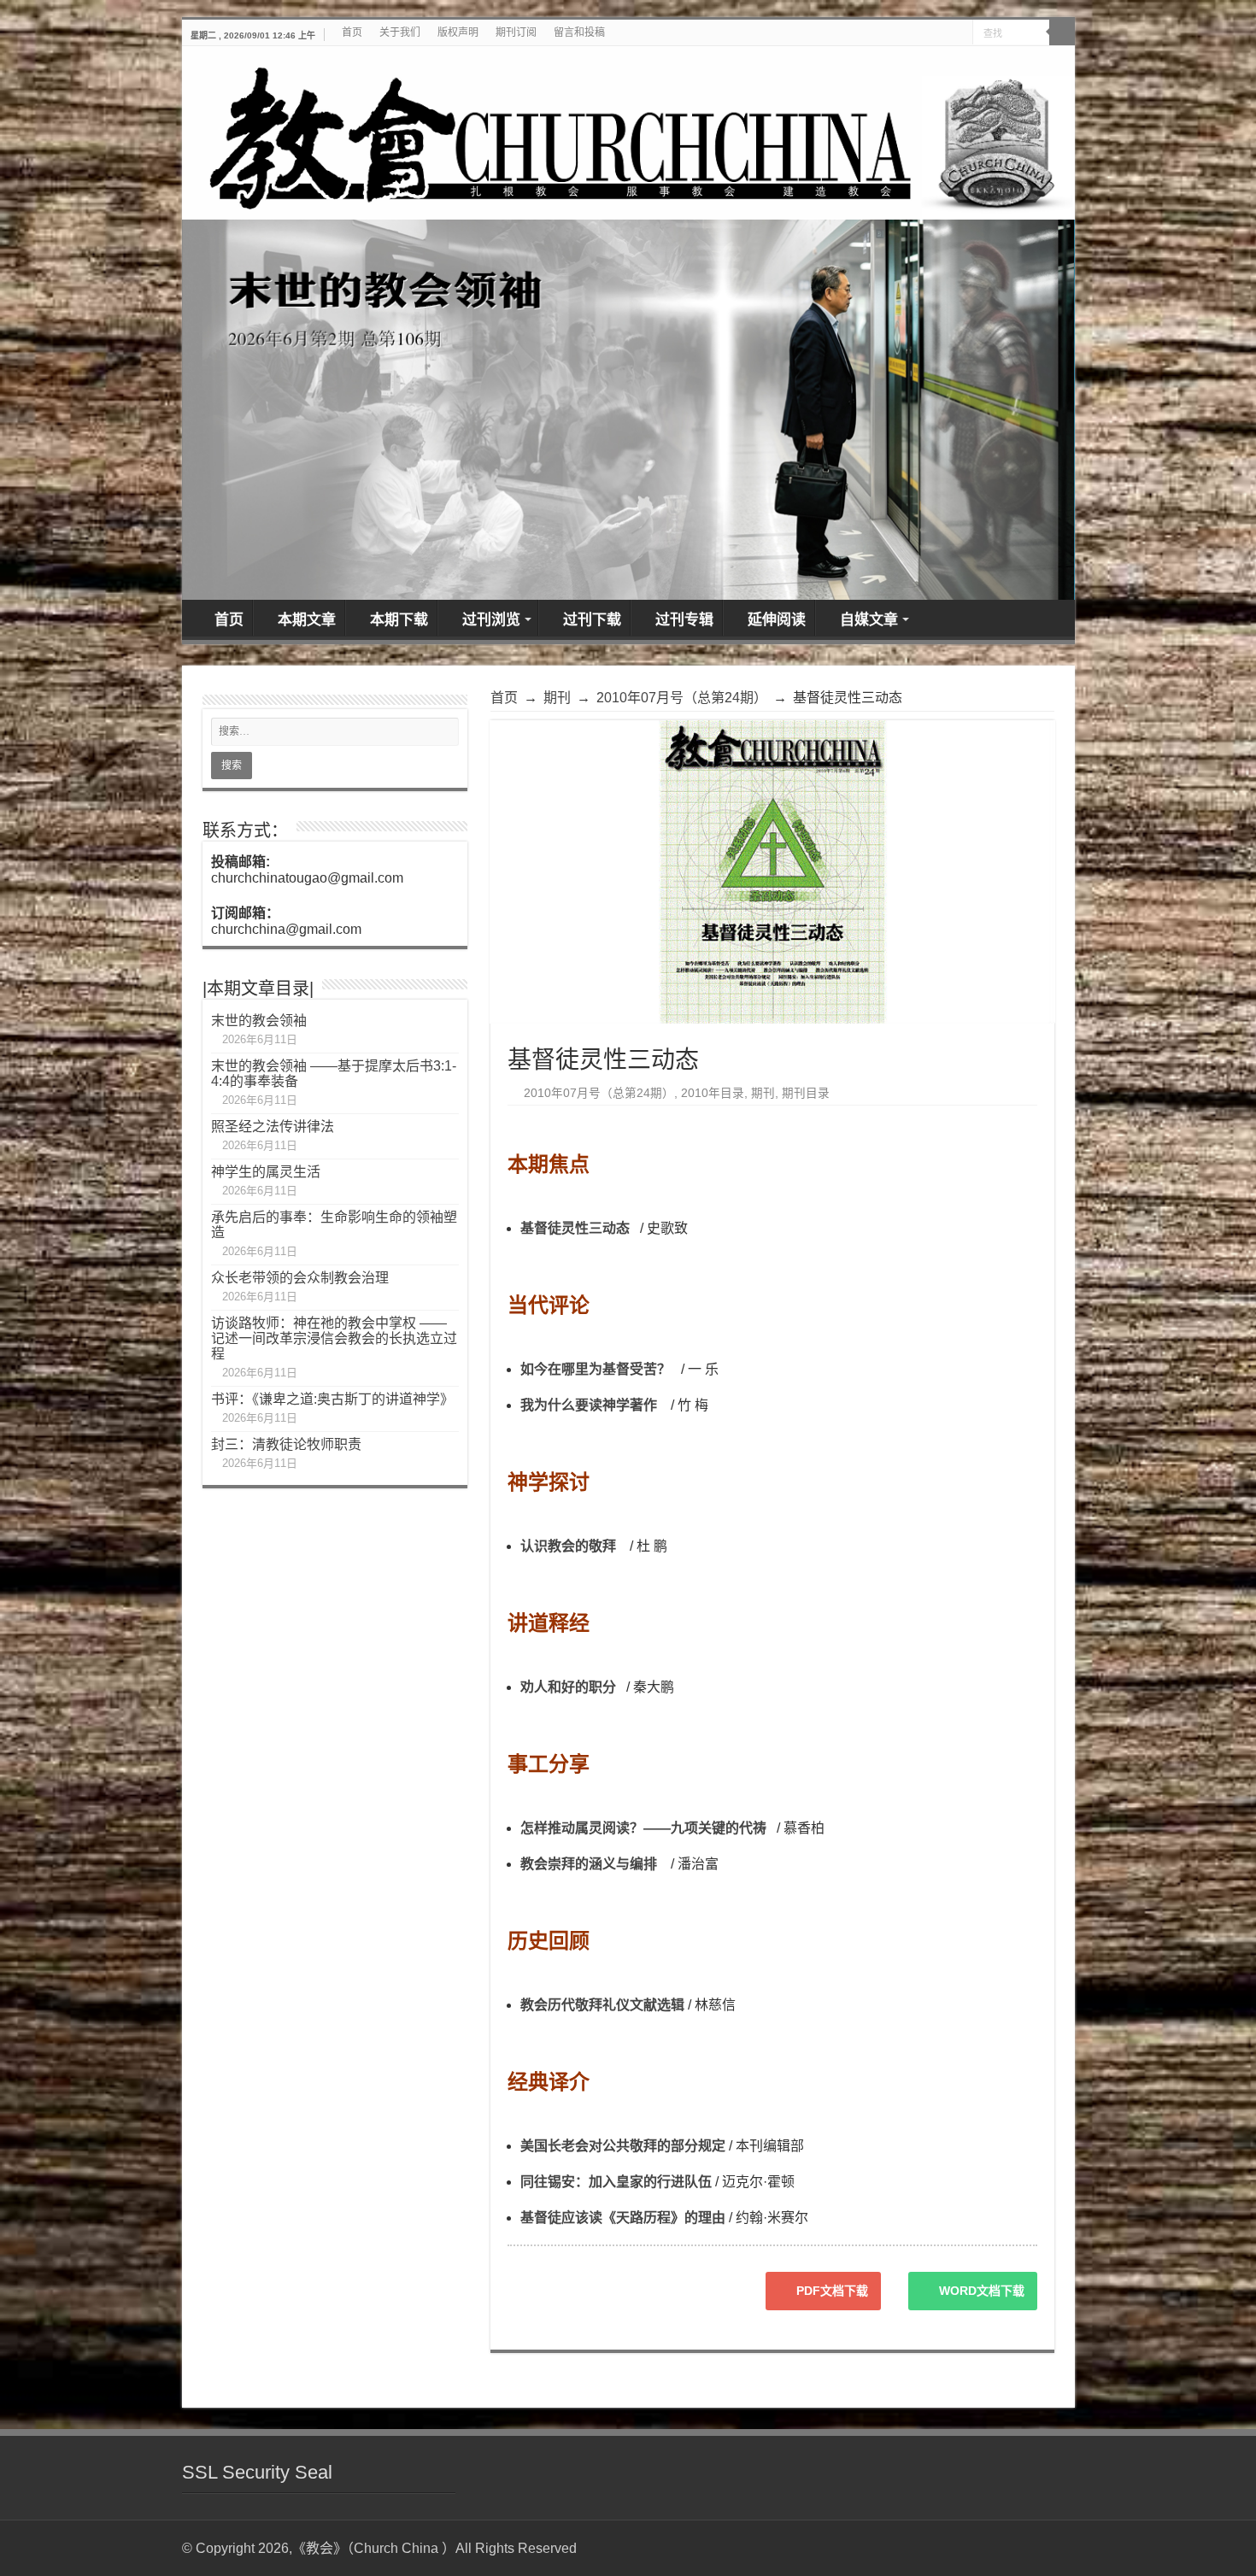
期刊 (557, 698)
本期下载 (399, 620)
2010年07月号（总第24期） (682, 698)
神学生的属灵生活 (266, 1172)
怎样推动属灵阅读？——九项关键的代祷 (643, 1828)
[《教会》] (628, 133)
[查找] (1062, 32)
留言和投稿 (579, 32)
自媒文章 (869, 620)
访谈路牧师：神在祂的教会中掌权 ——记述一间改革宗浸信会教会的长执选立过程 (334, 1338)
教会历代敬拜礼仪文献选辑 (602, 2005)
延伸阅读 (777, 620)
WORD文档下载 (982, 2291)
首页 (352, 32)
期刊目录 (806, 1093)
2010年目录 (713, 1093)
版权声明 (458, 32)
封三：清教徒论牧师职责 (286, 1444)
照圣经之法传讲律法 (273, 1127)
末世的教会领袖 (259, 1021)
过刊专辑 (684, 620)
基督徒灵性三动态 (575, 1228)
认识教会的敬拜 (568, 1546)
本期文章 (307, 620)
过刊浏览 (491, 620)
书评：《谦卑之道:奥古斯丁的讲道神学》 (332, 1399)
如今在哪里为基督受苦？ (596, 1369)
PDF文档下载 (832, 2291)
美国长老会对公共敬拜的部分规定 (623, 2146)
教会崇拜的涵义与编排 (589, 1864)
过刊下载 (592, 620)
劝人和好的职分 (568, 1687)
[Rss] (1054, 2548)
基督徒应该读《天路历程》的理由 (623, 2218)
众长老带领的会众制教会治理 (300, 1278)
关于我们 (400, 32)
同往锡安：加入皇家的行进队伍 (616, 2182)
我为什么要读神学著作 (589, 1405)
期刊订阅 (516, 32)
